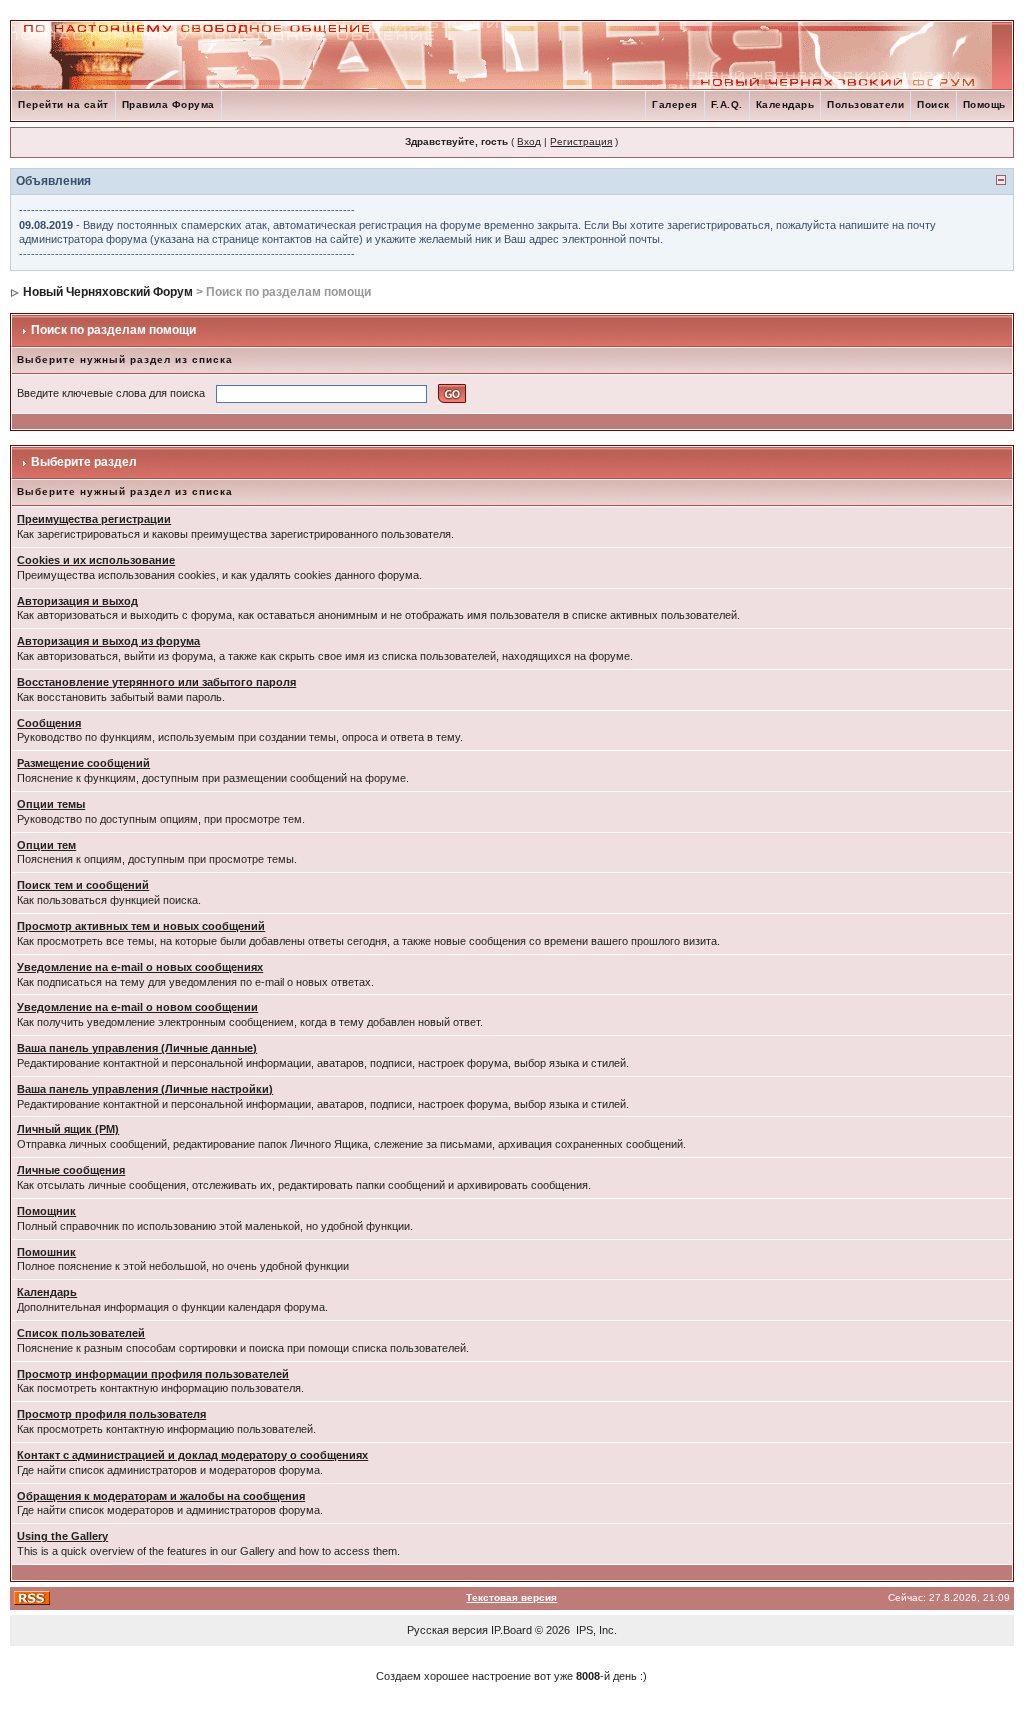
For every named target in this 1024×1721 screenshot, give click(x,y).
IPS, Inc (595, 1630)
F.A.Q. (727, 104)
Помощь (984, 104)
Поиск (933, 104)
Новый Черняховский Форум (108, 292)
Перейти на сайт (63, 104)
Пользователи (865, 104)
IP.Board (511, 1630)
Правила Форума (168, 104)
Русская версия (447, 1630)
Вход (529, 141)
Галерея (675, 104)
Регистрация (581, 141)
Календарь (785, 104)
